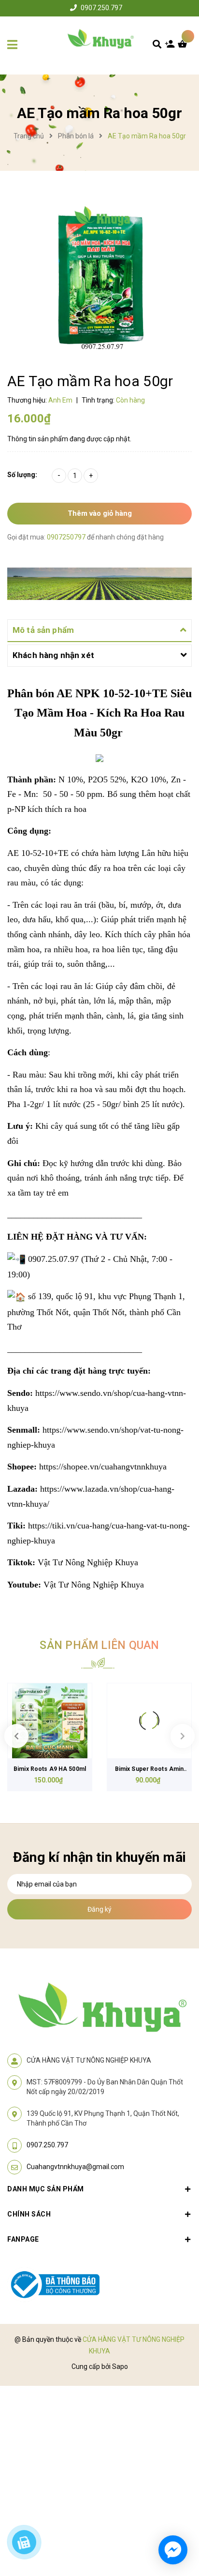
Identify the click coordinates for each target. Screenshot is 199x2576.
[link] (103, 1467)
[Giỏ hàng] (185, 46)
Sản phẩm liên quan (99, 1645)
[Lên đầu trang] (175, 2514)
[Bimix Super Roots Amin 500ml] (149, 1721)
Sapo (120, 2366)
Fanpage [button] (23, 2239)
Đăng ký (99, 1909)
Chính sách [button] (29, 2214)
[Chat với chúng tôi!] (173, 2550)
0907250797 (67, 537)
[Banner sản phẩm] (99, 583)
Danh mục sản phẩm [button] (46, 2189)
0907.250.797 (101, 8)
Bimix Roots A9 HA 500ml (50, 1769)
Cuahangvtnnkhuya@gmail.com (75, 2167)
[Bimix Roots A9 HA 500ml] (50, 1721)
